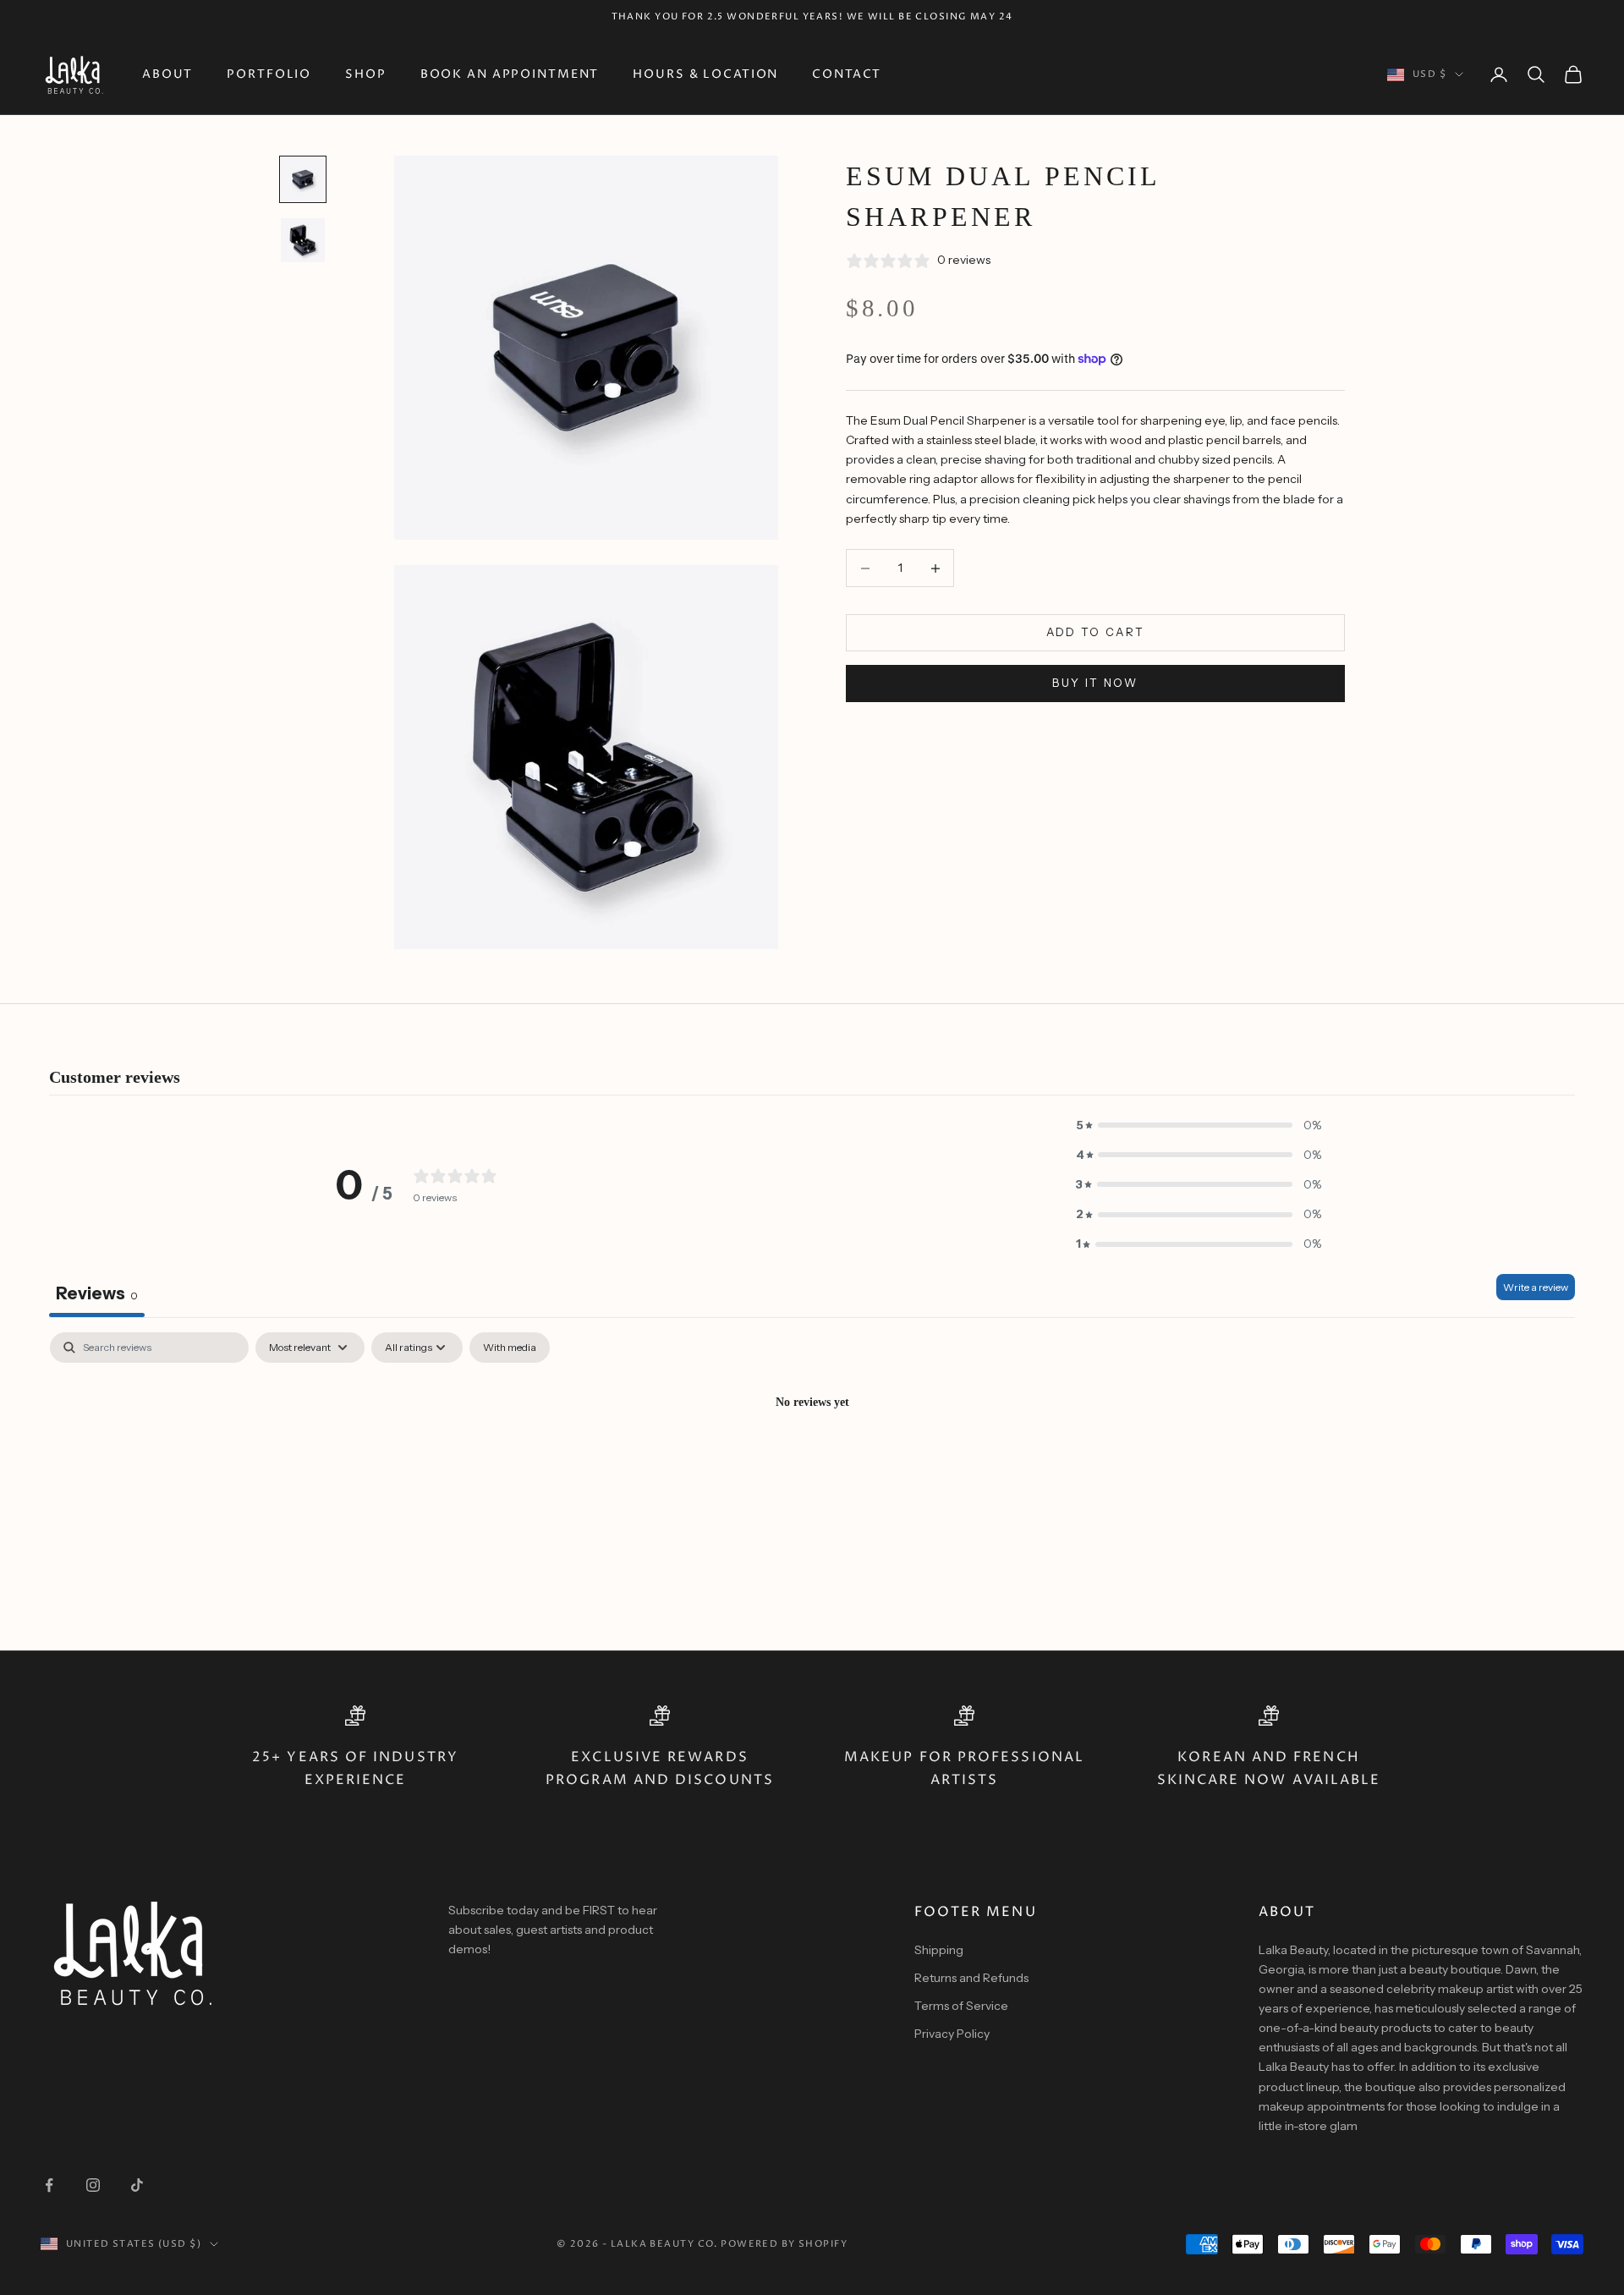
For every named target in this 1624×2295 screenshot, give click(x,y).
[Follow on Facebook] (49, 2185)
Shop (366, 74)
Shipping (939, 1950)
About (167, 74)
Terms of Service (961, 2006)
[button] (1199, 1126)
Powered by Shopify (784, 2244)
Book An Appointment (510, 74)
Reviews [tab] (97, 1293)
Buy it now (1095, 684)
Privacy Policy (952, 2034)
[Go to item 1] (303, 179)
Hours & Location (705, 74)
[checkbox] (510, 1348)
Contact (847, 74)
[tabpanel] (812, 1460)
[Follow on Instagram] (93, 2185)
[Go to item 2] (303, 240)
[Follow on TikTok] (137, 2185)
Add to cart (1096, 633)
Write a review (1536, 1287)
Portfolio (269, 74)
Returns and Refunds (971, 1978)
